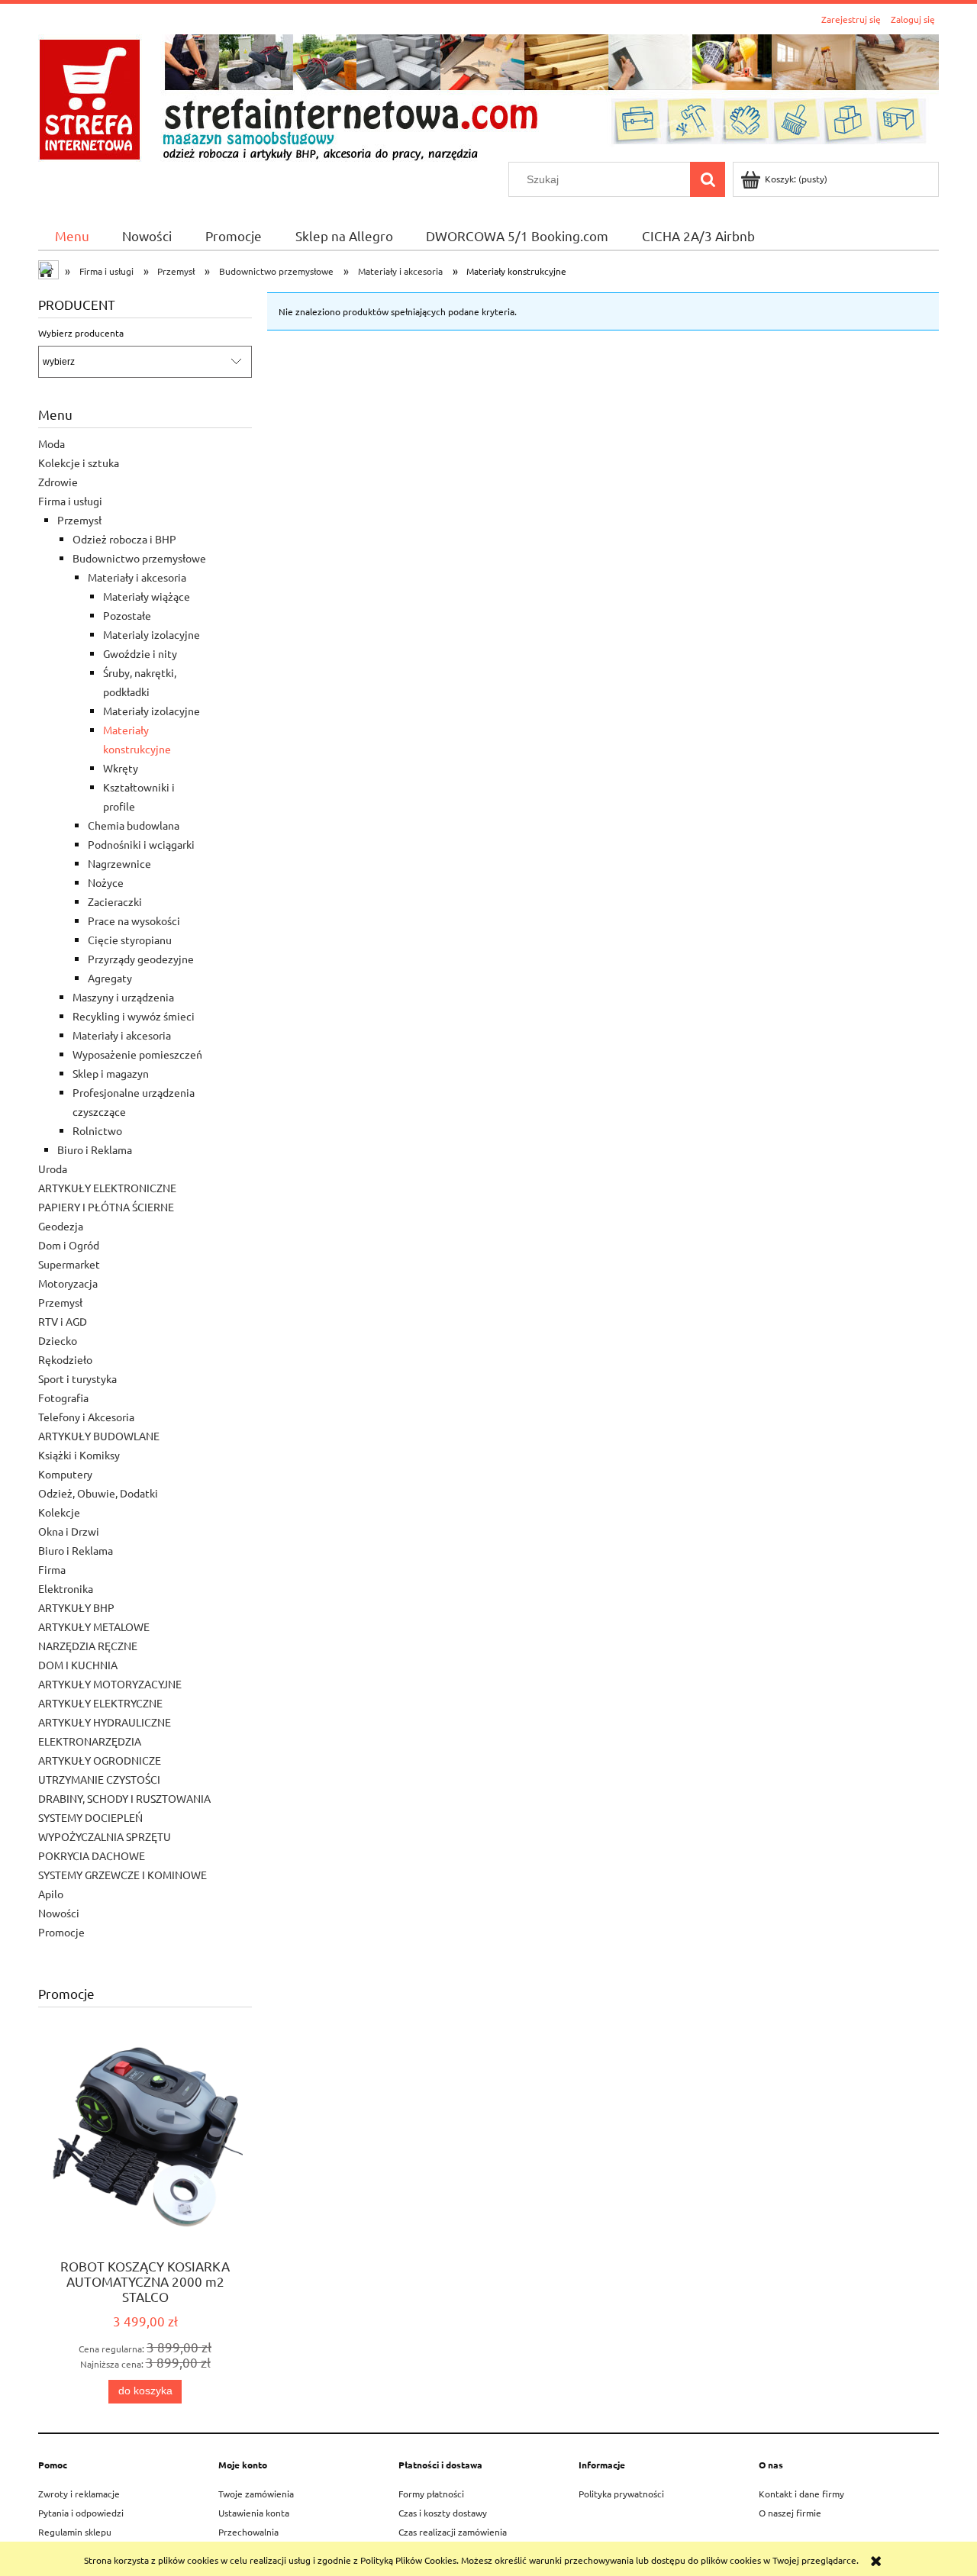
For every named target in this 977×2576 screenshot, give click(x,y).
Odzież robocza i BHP (124, 539)
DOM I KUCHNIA (78, 1665)
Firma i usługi (70, 501)
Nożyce (106, 882)
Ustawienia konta (254, 2513)
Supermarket (69, 1264)
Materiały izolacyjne (152, 711)
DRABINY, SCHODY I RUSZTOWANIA (124, 1798)
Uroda (53, 1169)
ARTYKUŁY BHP (76, 1607)
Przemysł (79, 520)
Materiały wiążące (147, 596)
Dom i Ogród (69, 1245)
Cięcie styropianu (130, 940)
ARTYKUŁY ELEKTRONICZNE (107, 1188)
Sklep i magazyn (111, 1073)
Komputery (65, 1474)
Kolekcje (59, 1512)
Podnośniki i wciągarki (141, 844)
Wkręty (121, 768)
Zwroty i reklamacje (79, 2494)
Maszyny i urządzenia (123, 997)
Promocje (61, 1932)
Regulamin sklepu (75, 2532)
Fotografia (63, 1398)
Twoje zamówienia (256, 2494)
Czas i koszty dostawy (443, 2513)
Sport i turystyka (77, 1378)
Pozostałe (127, 615)
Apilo (51, 1894)
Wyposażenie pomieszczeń (137, 1054)
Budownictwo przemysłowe (139, 558)
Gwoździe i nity (140, 653)
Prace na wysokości (134, 920)
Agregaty (110, 978)
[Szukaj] (708, 179)
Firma (52, 1569)
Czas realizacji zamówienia (453, 2532)
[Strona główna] (488, 96)
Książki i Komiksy (79, 1455)
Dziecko (58, 1340)
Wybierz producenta (81, 333)
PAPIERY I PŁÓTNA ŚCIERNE (106, 1207)
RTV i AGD (63, 1321)
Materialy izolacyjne (152, 634)
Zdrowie (58, 482)
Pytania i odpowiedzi (81, 2513)
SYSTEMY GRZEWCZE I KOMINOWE (123, 1875)
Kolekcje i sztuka (79, 463)
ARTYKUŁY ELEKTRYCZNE (100, 1703)
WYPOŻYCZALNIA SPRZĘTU (105, 1836)
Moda (52, 443)
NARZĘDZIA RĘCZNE (88, 1646)
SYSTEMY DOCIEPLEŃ (90, 1817)
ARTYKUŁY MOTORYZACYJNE (110, 1684)
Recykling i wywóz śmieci (134, 1016)
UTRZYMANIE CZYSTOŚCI (99, 1779)
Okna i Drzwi (69, 1531)
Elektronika (66, 1588)
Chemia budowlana (134, 825)
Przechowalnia (248, 2532)
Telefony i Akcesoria (86, 1417)
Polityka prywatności (621, 2494)
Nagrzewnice (119, 863)
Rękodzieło (65, 1359)
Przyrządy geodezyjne (141, 959)
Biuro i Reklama (95, 1149)
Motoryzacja (68, 1283)
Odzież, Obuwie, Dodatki (98, 1493)
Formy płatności (431, 2494)
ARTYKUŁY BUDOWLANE (99, 1436)
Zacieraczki (115, 901)
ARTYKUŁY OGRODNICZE (100, 1760)
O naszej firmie (790, 2513)
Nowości (59, 1913)
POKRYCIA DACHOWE (92, 1855)
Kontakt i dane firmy (801, 2494)
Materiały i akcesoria (137, 577)
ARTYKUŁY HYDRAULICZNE (105, 1722)
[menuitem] (72, 235)
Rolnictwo (97, 1130)
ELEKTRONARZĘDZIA (90, 1741)
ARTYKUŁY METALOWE (94, 1627)
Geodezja (61, 1226)
